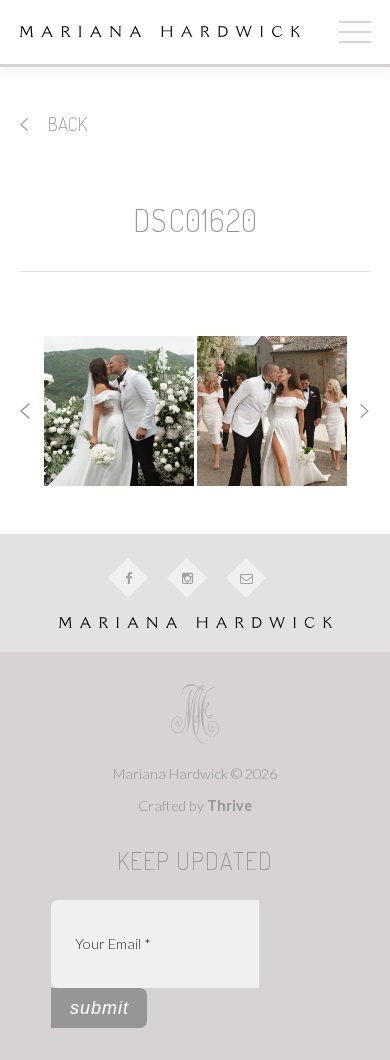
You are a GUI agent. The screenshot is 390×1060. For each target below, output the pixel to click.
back (65, 123)
